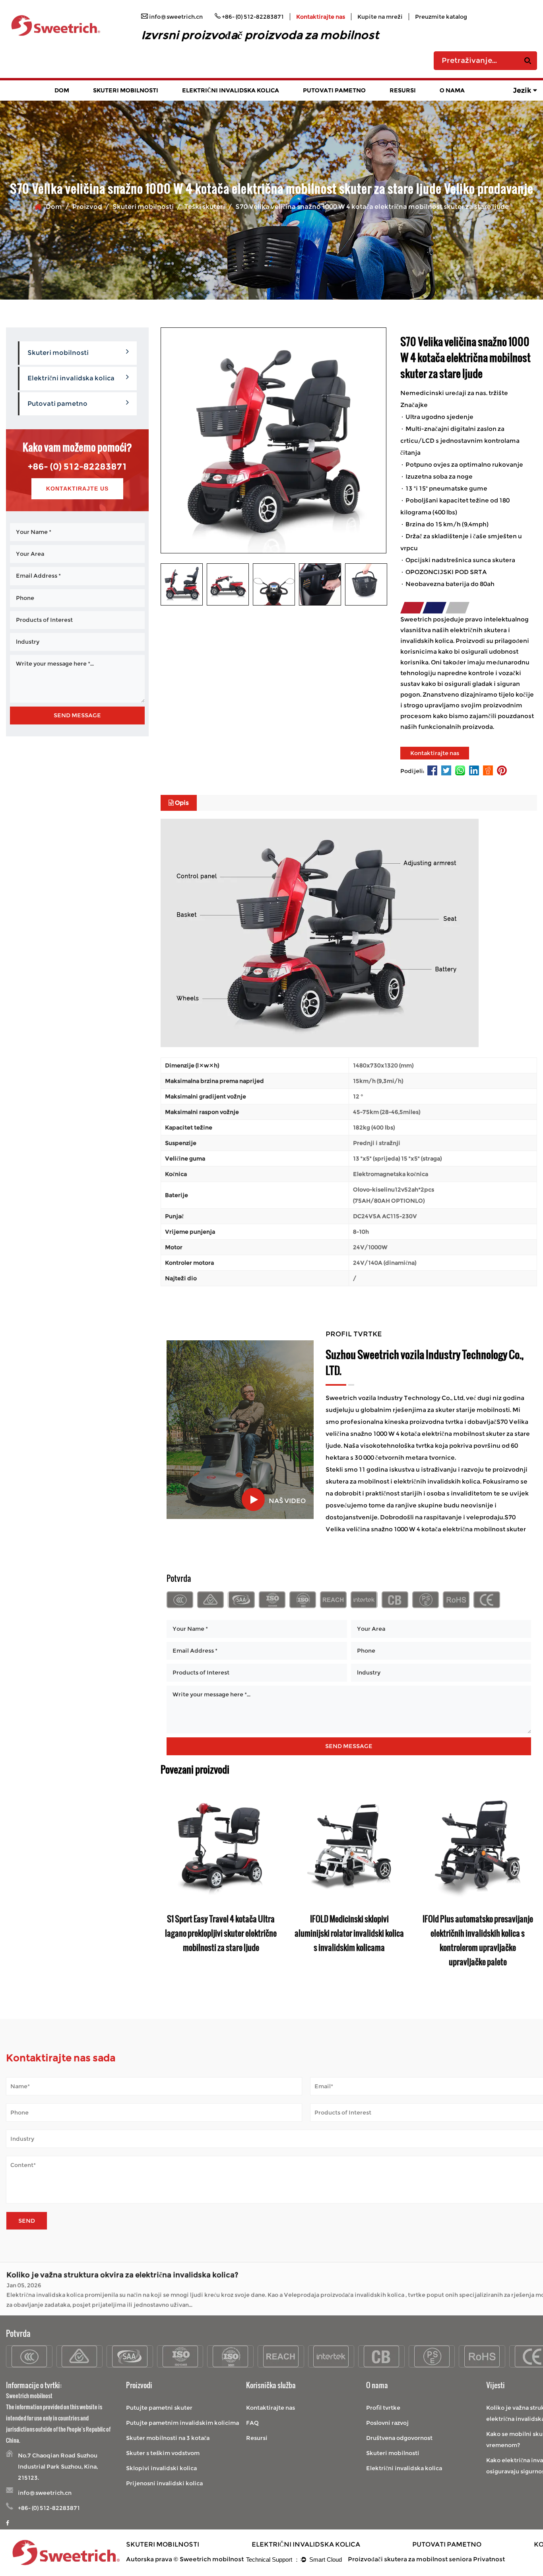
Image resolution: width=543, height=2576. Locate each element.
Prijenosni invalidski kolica (164, 2483)
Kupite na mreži (380, 17)
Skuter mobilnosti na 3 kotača (168, 2438)
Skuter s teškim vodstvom (163, 2453)
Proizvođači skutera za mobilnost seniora (410, 2559)
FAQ (252, 2423)
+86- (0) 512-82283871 (78, 466)
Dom (62, 90)
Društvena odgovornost (399, 2438)
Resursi (403, 90)
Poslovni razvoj (387, 2423)
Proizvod (87, 207)
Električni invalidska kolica (231, 90)
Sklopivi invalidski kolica (161, 2468)
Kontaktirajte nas (321, 17)
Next (531, 1887)
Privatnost (489, 2559)
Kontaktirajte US (77, 489)
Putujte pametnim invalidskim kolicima (182, 2423)
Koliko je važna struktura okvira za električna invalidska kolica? (122, 2274)
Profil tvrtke (383, 2408)
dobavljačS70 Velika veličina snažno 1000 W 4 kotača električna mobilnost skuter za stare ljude (428, 1434)
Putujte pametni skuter (159, 2408)
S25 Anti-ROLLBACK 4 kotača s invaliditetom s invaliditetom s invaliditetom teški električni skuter (221, 1933)
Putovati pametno (334, 90)
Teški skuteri (205, 207)
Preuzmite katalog (441, 17)
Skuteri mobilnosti (126, 90)
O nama (452, 90)
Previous (167, 1887)
